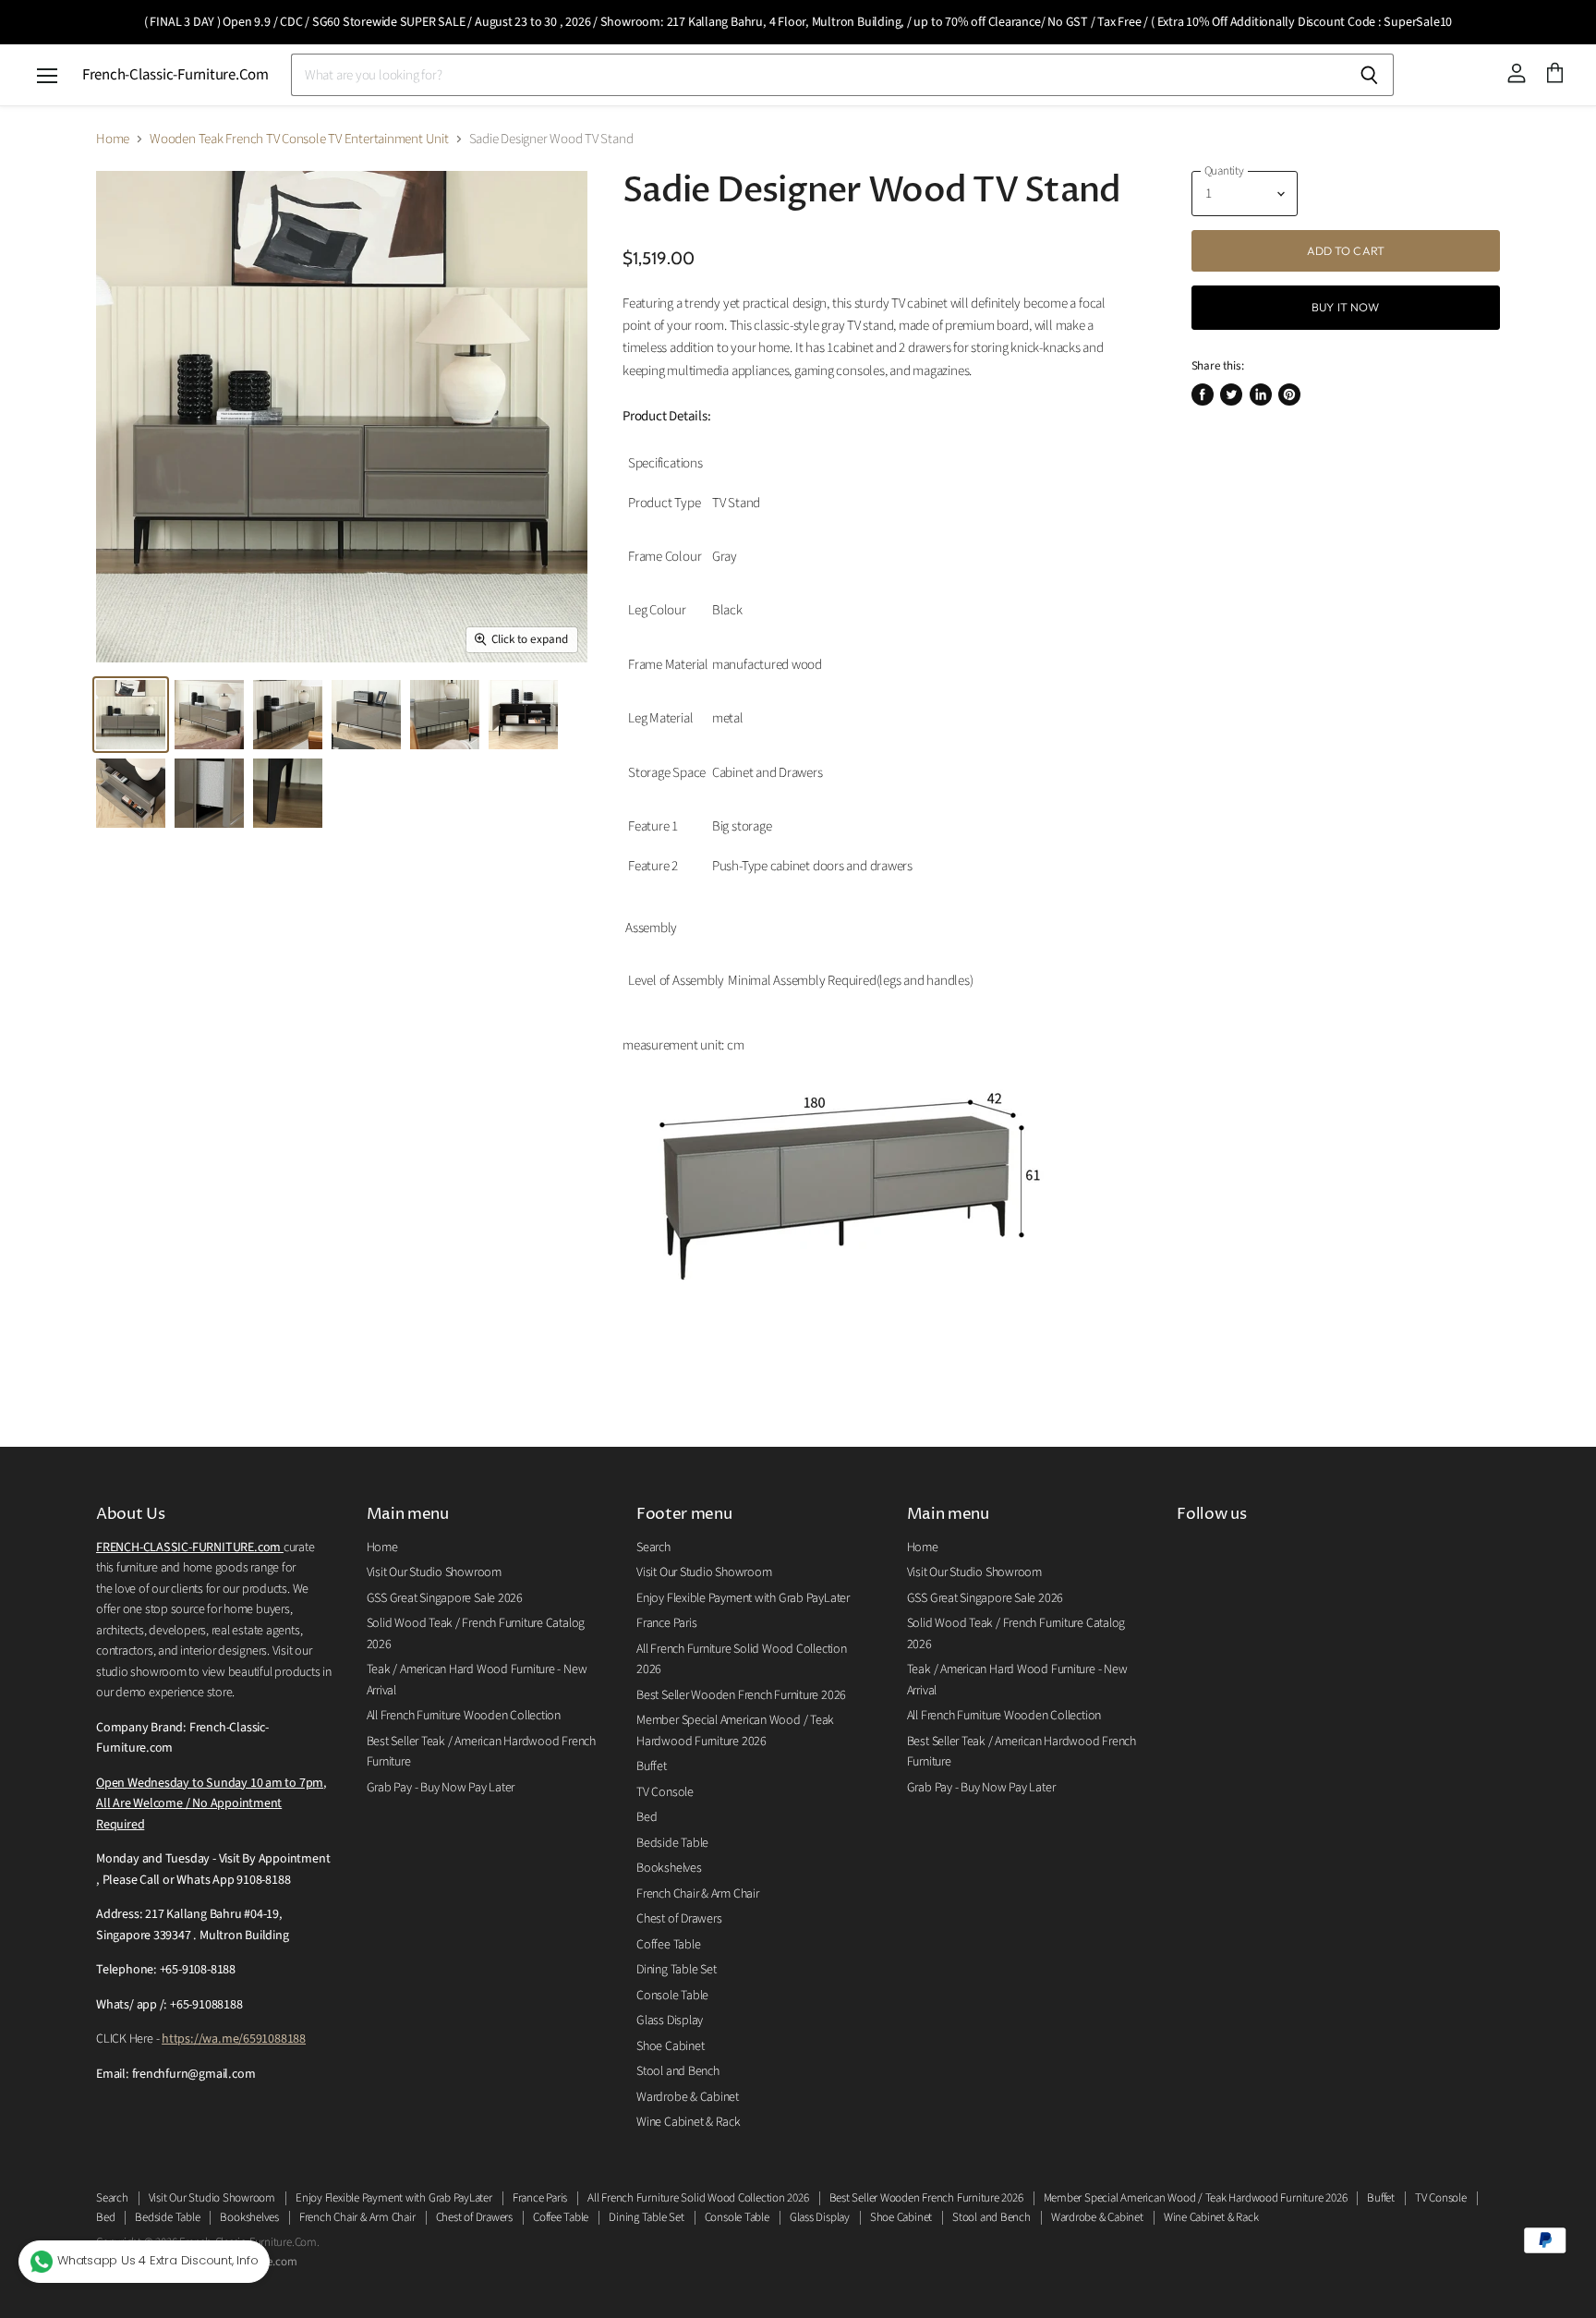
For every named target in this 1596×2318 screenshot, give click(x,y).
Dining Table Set (676, 1970)
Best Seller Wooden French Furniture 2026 (741, 1695)
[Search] (1369, 75)
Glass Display (670, 2021)
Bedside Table (672, 1843)
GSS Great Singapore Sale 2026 (445, 1598)
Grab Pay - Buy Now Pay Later (441, 1788)
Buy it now (1345, 307)
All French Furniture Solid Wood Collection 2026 (698, 2198)
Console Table (672, 1996)
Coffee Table (668, 1945)
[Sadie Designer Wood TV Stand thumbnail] (131, 715)
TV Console (665, 1792)
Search (653, 1547)
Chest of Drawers (679, 1919)
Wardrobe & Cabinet (688, 2097)
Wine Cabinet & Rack (689, 2122)
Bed (647, 1817)
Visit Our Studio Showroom (434, 1572)
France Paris (666, 1623)
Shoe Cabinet (670, 2046)
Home (113, 139)
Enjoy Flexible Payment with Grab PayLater (743, 1598)
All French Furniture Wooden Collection (464, 1716)
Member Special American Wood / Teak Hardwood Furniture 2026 (1196, 2198)
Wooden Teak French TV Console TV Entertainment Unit (299, 139)
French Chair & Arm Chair (698, 1894)
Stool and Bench (678, 2071)
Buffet (652, 1766)
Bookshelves (669, 1868)
